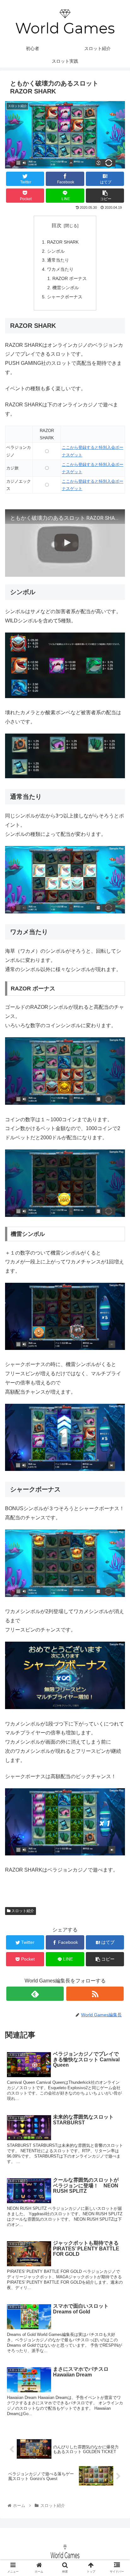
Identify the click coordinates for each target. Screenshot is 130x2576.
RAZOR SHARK (63, 242)
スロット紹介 (22, 1911)
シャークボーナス (65, 297)
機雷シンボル (66, 288)
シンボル (56, 251)
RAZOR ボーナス (70, 278)
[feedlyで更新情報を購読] (35, 1994)
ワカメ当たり (60, 269)
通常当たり (58, 260)
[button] (117, 1325)
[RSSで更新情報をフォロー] (95, 1994)
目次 (56, 225)
